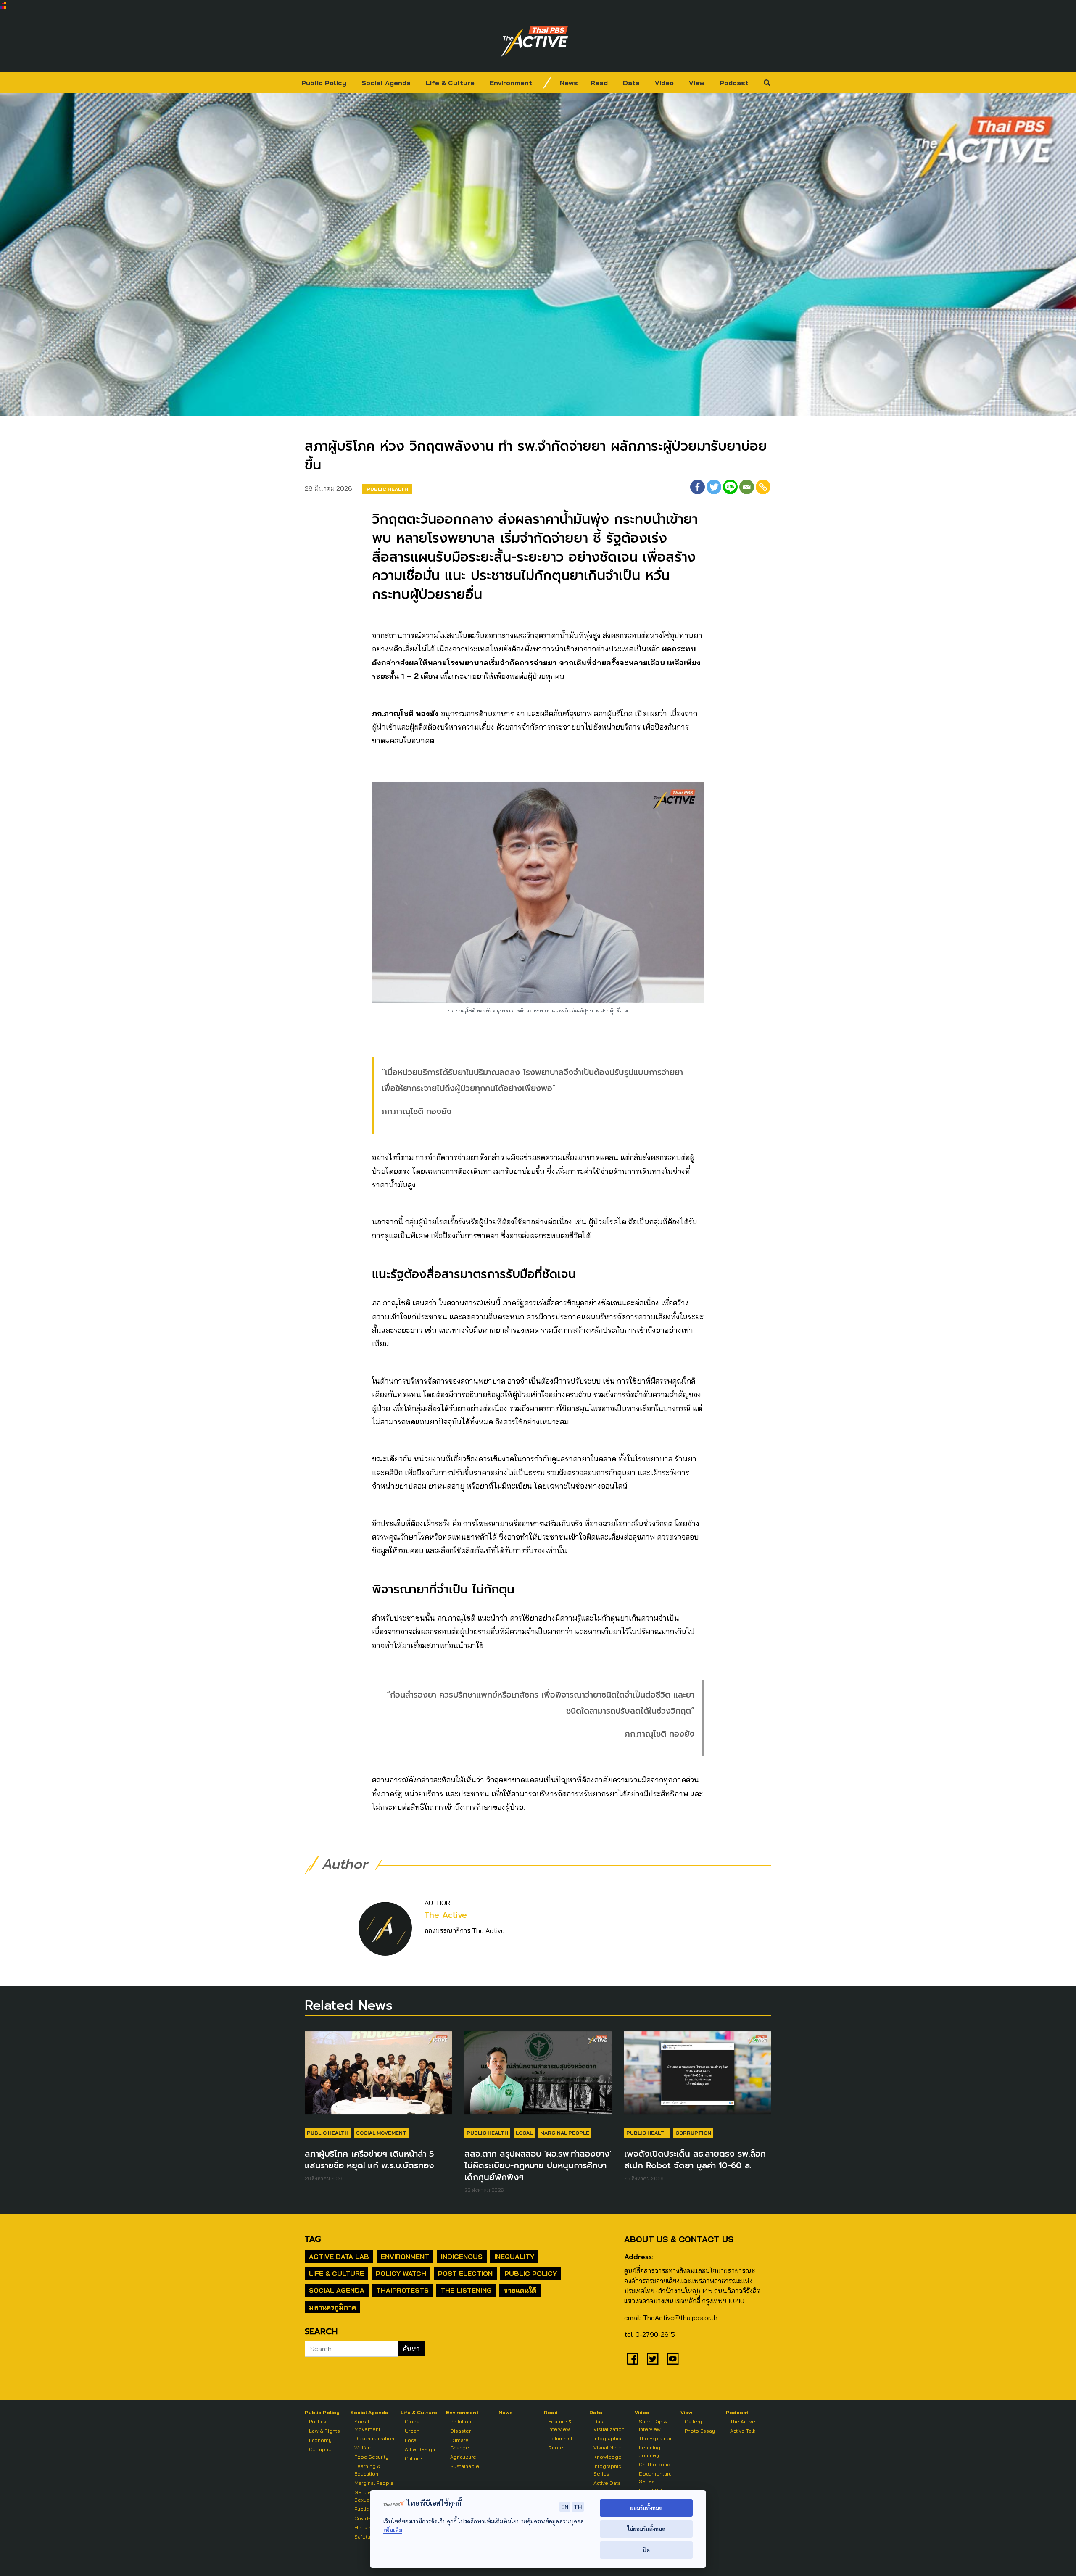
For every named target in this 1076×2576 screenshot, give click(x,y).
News (569, 83)
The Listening (466, 2290)
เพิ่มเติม (393, 2530)
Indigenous (462, 2257)
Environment (511, 83)
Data (631, 83)
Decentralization (374, 2438)
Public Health (387, 489)
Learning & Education (367, 2470)
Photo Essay (700, 2431)
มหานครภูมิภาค (332, 2307)
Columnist (560, 2438)
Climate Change (460, 2444)
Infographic (607, 2438)
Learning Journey (650, 2451)
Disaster (460, 2431)
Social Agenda (386, 83)
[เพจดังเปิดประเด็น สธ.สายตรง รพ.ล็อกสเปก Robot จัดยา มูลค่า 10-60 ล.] (698, 2077)
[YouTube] (673, 2359)
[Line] (730, 487)
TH (578, 2507)
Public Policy (324, 83)
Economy (320, 2440)
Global (413, 2422)
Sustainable (465, 2466)
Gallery (693, 2422)
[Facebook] (698, 487)
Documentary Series (655, 2477)
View (697, 83)
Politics (318, 2422)
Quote (556, 2448)
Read (599, 83)
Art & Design (420, 2449)
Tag (313, 2239)
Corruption (693, 2133)
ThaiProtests (402, 2290)
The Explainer (655, 2438)
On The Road (655, 2464)
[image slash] (547, 83)
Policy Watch (401, 2273)
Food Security (371, 2457)
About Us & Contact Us (679, 2239)
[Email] (747, 487)
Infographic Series (607, 2470)
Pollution (461, 2422)
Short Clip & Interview (653, 2425)
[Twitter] (714, 487)
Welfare (364, 2448)
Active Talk (743, 2431)
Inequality (514, 2257)
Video (664, 83)
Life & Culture (450, 83)
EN (565, 2507)
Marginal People (565, 2133)
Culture (413, 2459)
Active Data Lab (339, 2257)
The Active (446, 1915)
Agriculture (463, 2457)
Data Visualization (609, 2425)
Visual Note (608, 2448)
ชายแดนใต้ (520, 2290)
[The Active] (535, 41)
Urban (412, 2431)
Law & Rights (324, 2431)
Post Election (465, 2273)
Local (524, 2133)
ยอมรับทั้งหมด (646, 2508)
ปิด (646, 2550)
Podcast (734, 83)
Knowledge (608, 2457)
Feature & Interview (560, 2425)
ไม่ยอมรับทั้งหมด (646, 2529)
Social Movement (381, 2133)
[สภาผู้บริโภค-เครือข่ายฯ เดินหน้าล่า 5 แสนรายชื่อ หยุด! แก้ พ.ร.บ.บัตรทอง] (378, 2077)
